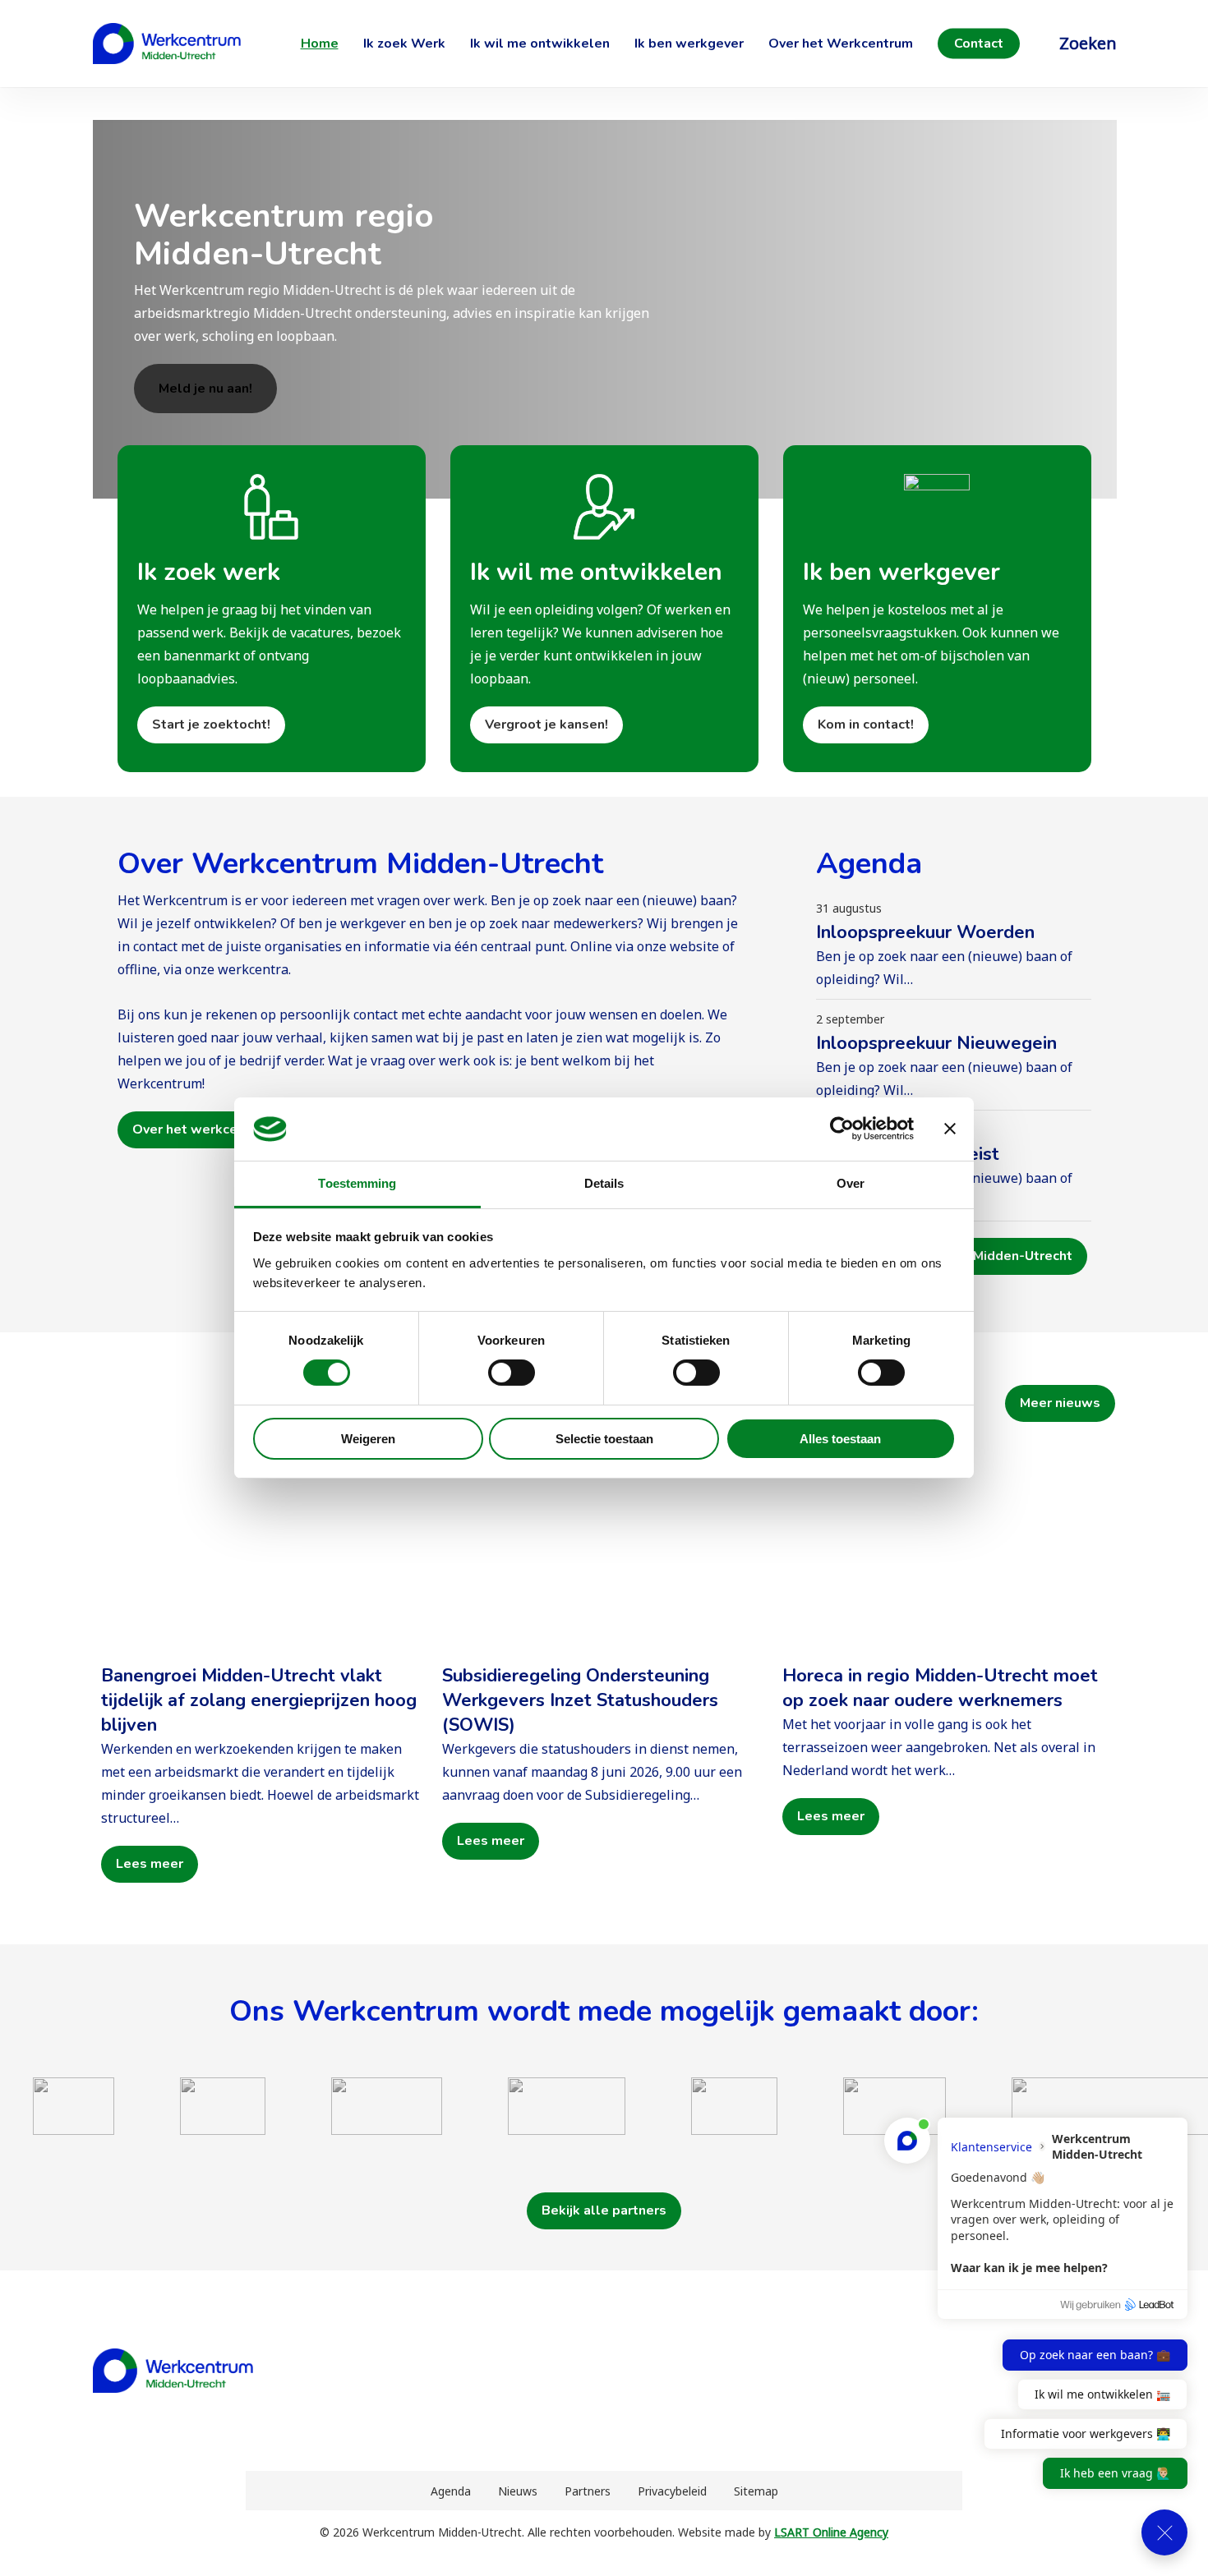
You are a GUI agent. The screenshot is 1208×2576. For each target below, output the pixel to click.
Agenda (451, 2491)
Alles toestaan (840, 1439)
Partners (588, 2491)
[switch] (512, 1373)
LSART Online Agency (831, 2532)
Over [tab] (851, 1183)
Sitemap (756, 2491)
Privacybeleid (672, 2491)
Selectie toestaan (604, 1439)
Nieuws (518, 2491)
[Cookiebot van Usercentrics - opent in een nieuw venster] (842, 1129)
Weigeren (368, 1439)
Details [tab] (604, 1183)
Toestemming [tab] (357, 1183)
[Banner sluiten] (950, 1129)
